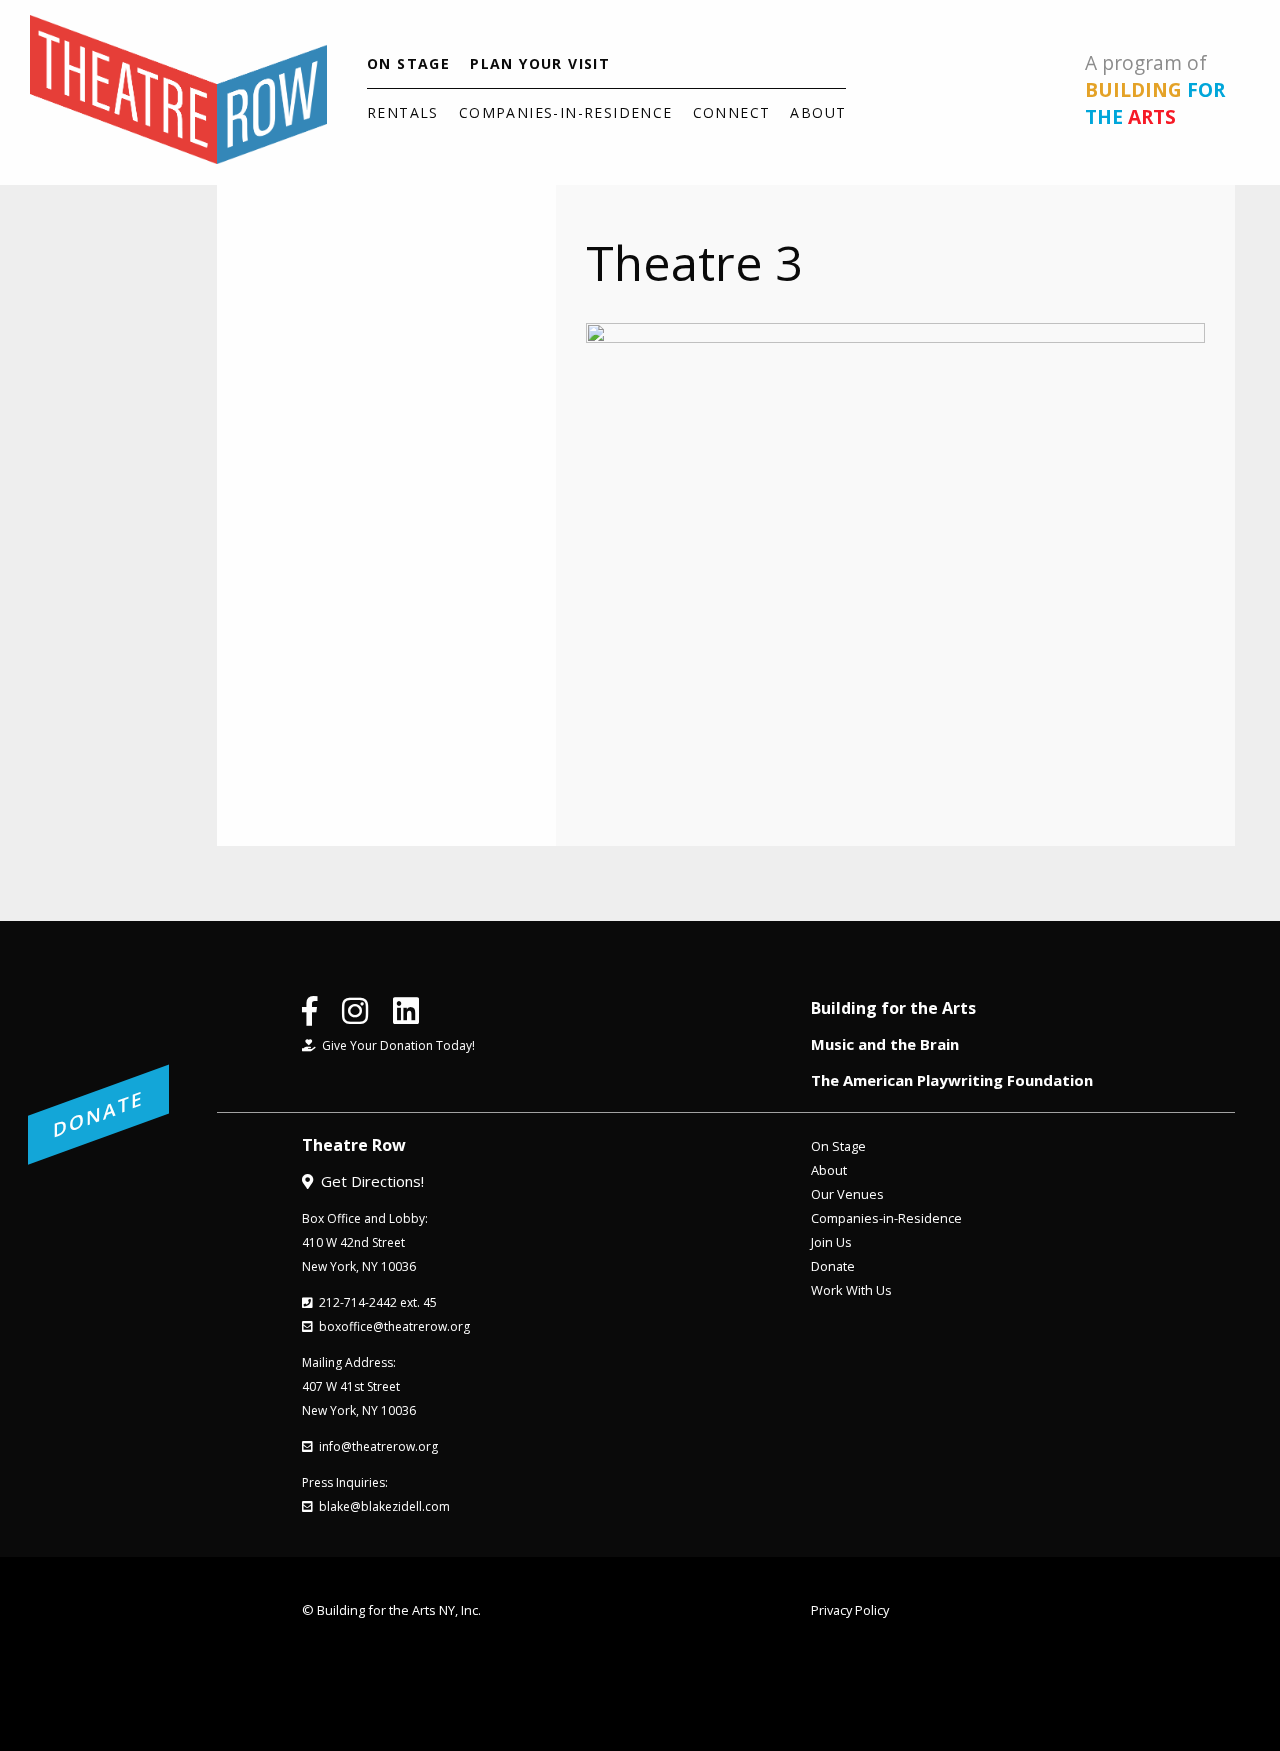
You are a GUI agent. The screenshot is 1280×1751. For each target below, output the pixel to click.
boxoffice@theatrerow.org (391, 1326)
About (818, 112)
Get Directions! (368, 1181)
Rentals (403, 112)
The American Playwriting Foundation (952, 1080)
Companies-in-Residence (566, 112)
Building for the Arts (893, 1008)
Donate (833, 1266)
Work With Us (851, 1290)
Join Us (831, 1242)
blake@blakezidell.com (381, 1506)
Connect (732, 112)
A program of (1155, 89)
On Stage (408, 63)
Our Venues (847, 1194)
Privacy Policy (850, 1610)
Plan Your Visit (540, 63)
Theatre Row (354, 1145)
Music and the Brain (885, 1044)
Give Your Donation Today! (395, 1045)
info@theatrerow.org (375, 1446)
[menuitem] (408, 64)
